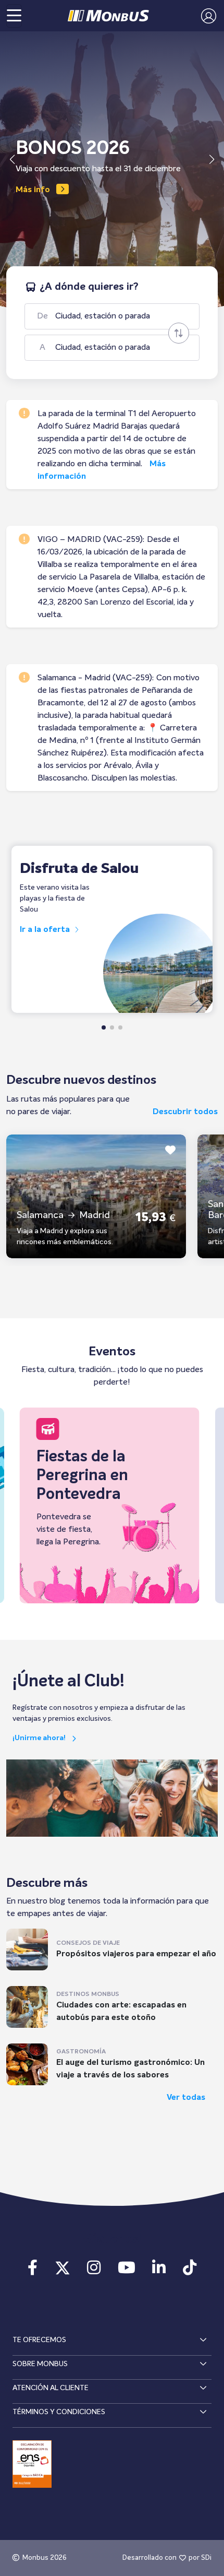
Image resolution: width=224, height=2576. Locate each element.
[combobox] (121, 316)
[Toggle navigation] (14, 16)
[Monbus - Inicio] (108, 16)
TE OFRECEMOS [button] (39, 2340)
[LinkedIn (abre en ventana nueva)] (159, 2271)
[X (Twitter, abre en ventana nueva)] (63, 2271)
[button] (206, 16)
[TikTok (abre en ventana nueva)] (189, 2271)
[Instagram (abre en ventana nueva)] (94, 2271)
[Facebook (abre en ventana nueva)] (33, 2271)
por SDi (200, 2558)
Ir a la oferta (46, 930)
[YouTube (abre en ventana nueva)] (127, 2271)
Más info (33, 190)
